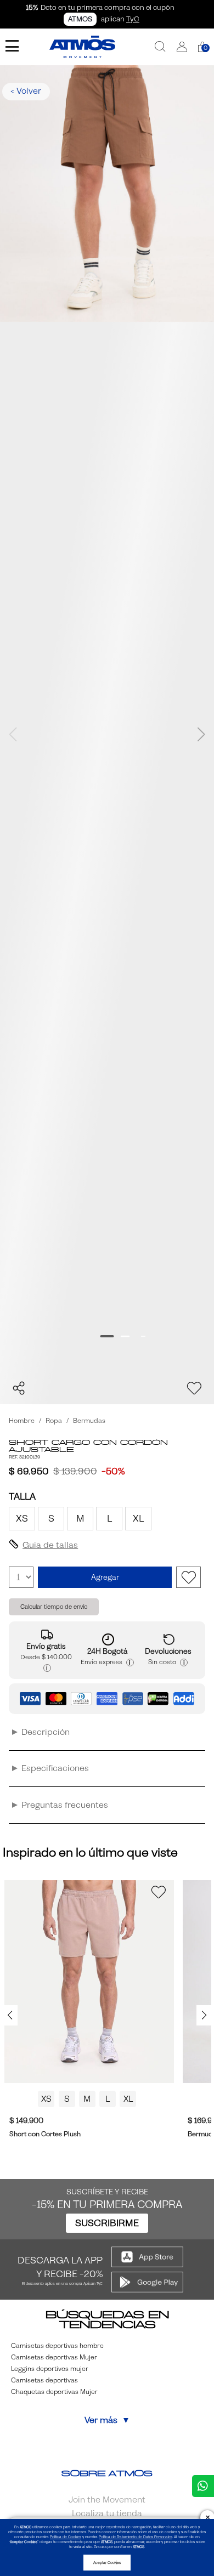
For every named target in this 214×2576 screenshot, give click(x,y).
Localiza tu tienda (107, 2513)
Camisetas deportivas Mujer (54, 2357)
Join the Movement (107, 2500)
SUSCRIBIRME (107, 2223)
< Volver (26, 91)
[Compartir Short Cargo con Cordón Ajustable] (19, 1388)
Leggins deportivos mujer (50, 2369)
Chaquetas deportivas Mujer (54, 2392)
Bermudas (89, 1421)
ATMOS (80, 19)
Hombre (22, 1421)
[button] (182, 47)
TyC (133, 19)
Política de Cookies (66, 2537)
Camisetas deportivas (44, 2380)
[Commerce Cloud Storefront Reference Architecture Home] (82, 47)
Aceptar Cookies (107, 2563)
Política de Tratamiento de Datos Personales (136, 2537)
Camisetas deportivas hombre (57, 2346)
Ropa (54, 1421)
